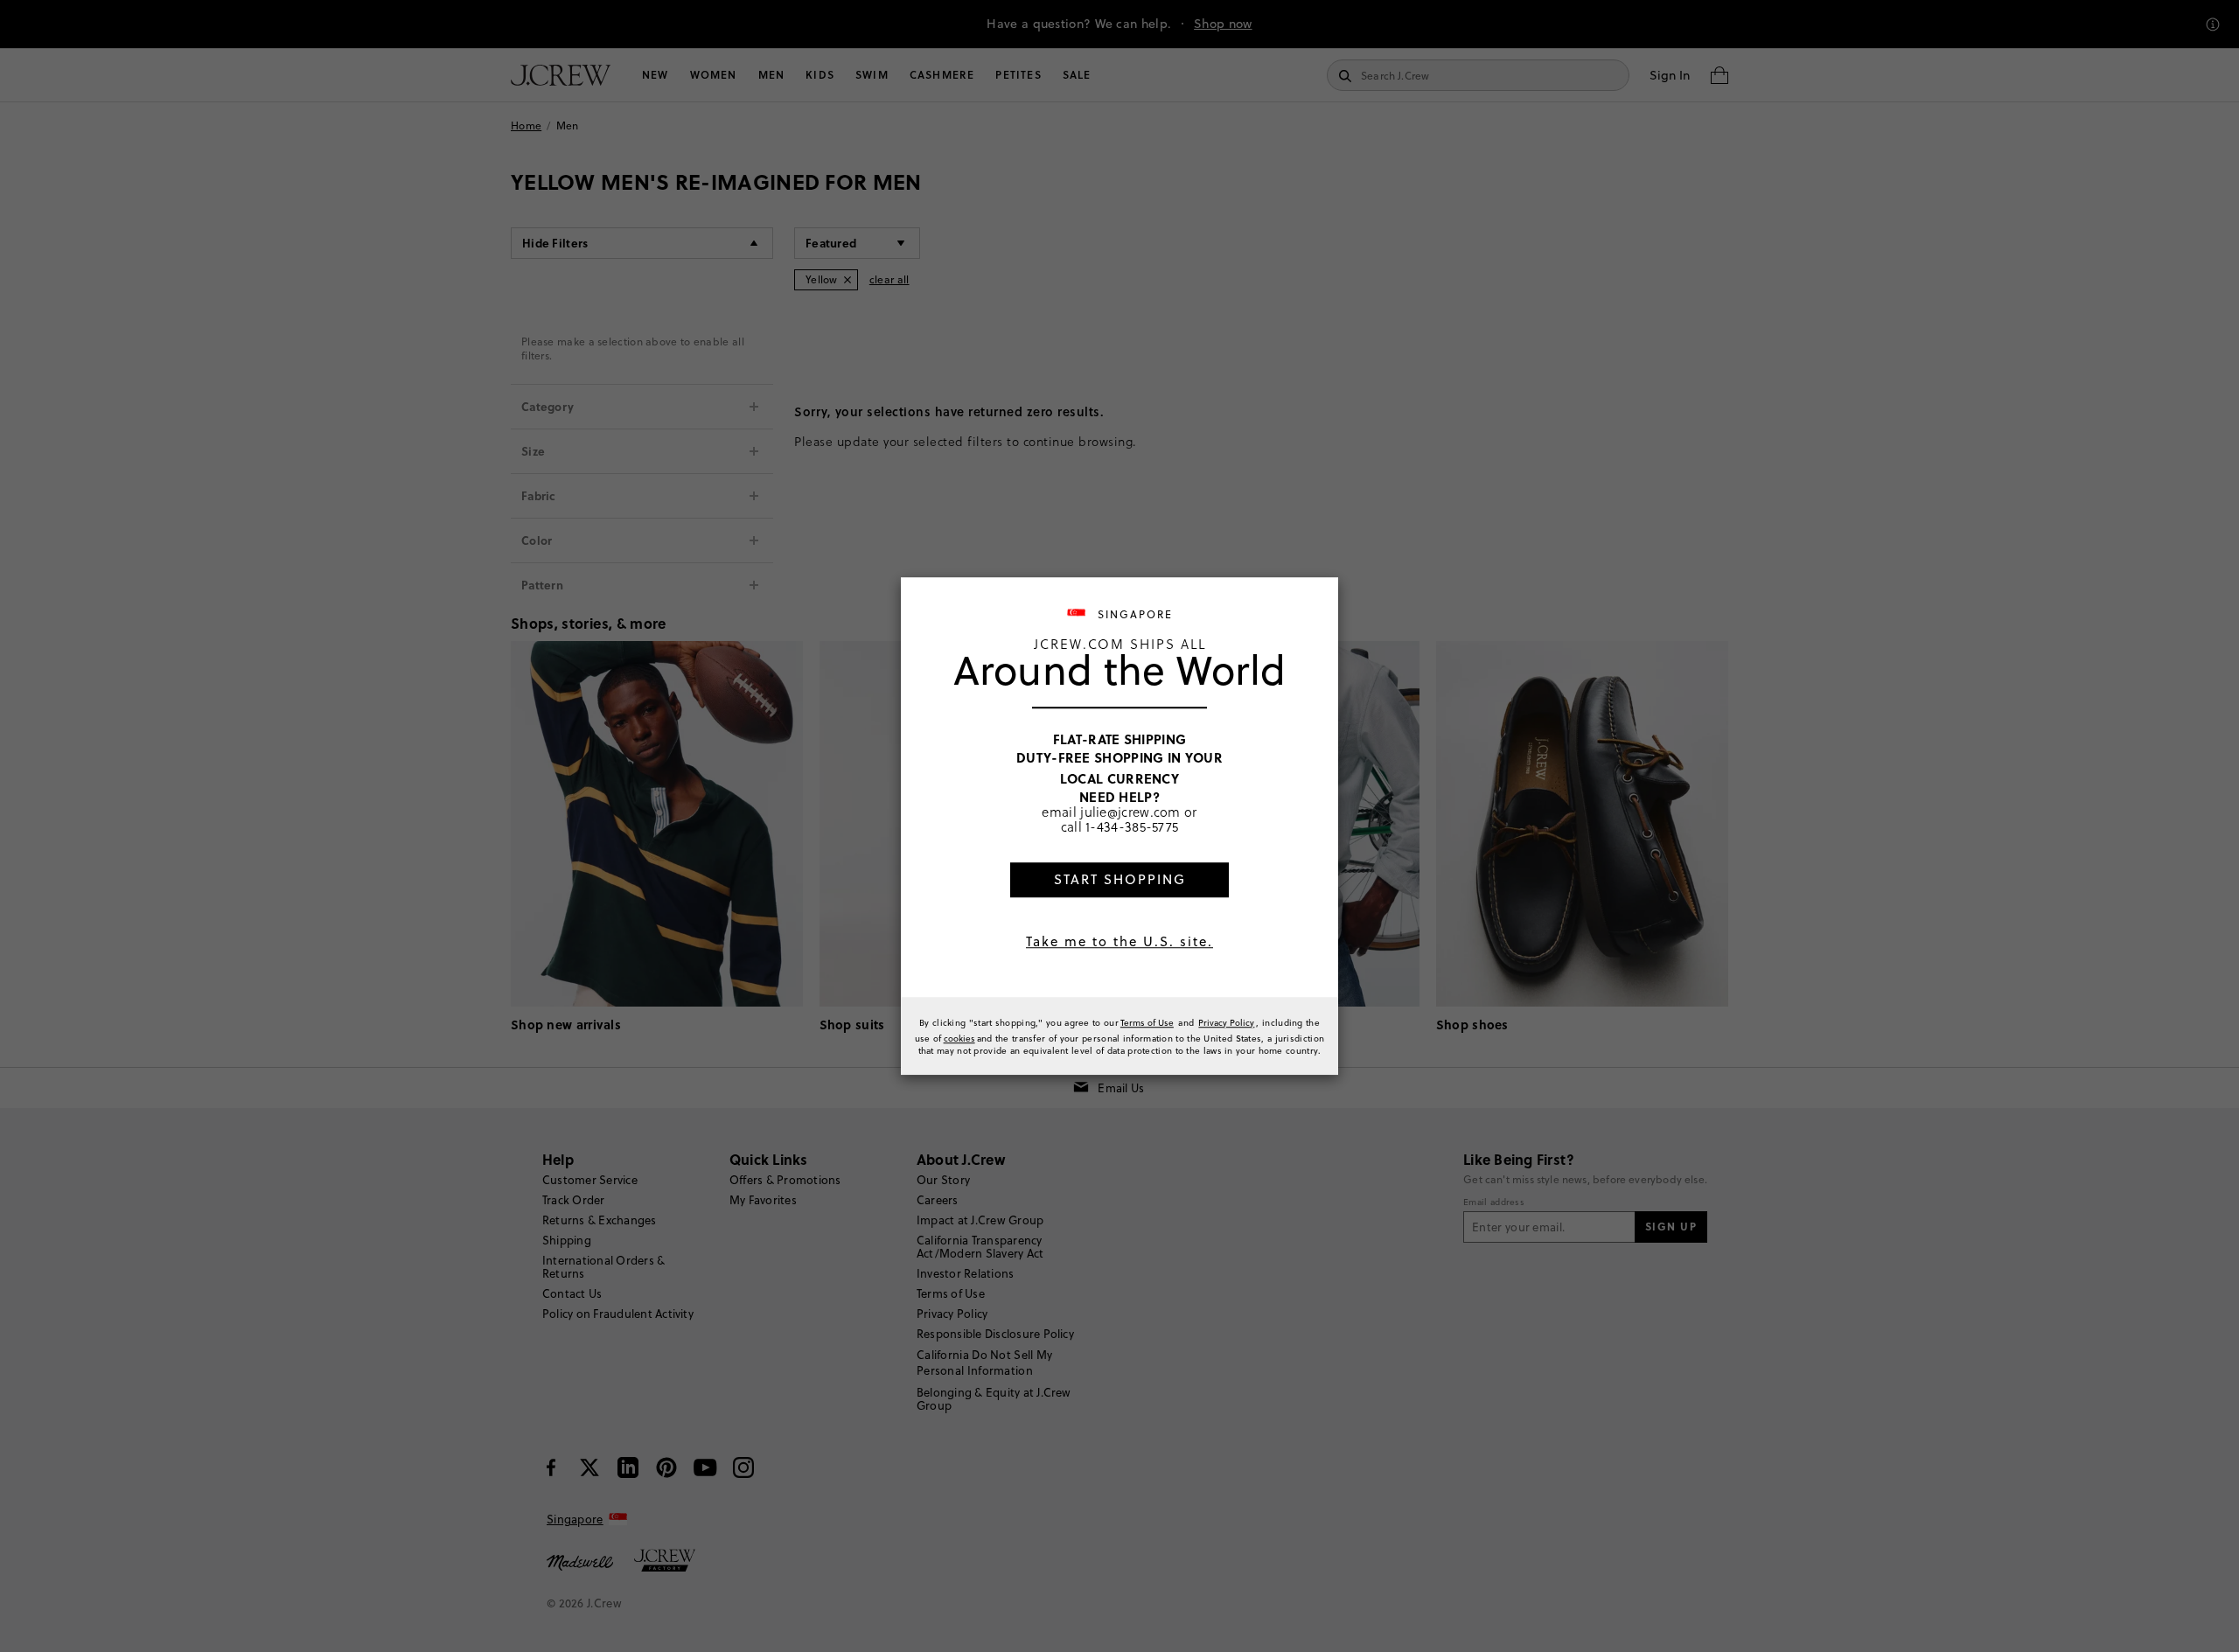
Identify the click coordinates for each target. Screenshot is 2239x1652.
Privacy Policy (1226, 1022)
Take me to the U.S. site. (1119, 941)
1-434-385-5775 (1132, 827)
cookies (959, 1038)
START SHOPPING (1120, 879)
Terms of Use (1147, 1022)
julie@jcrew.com (1130, 812)
